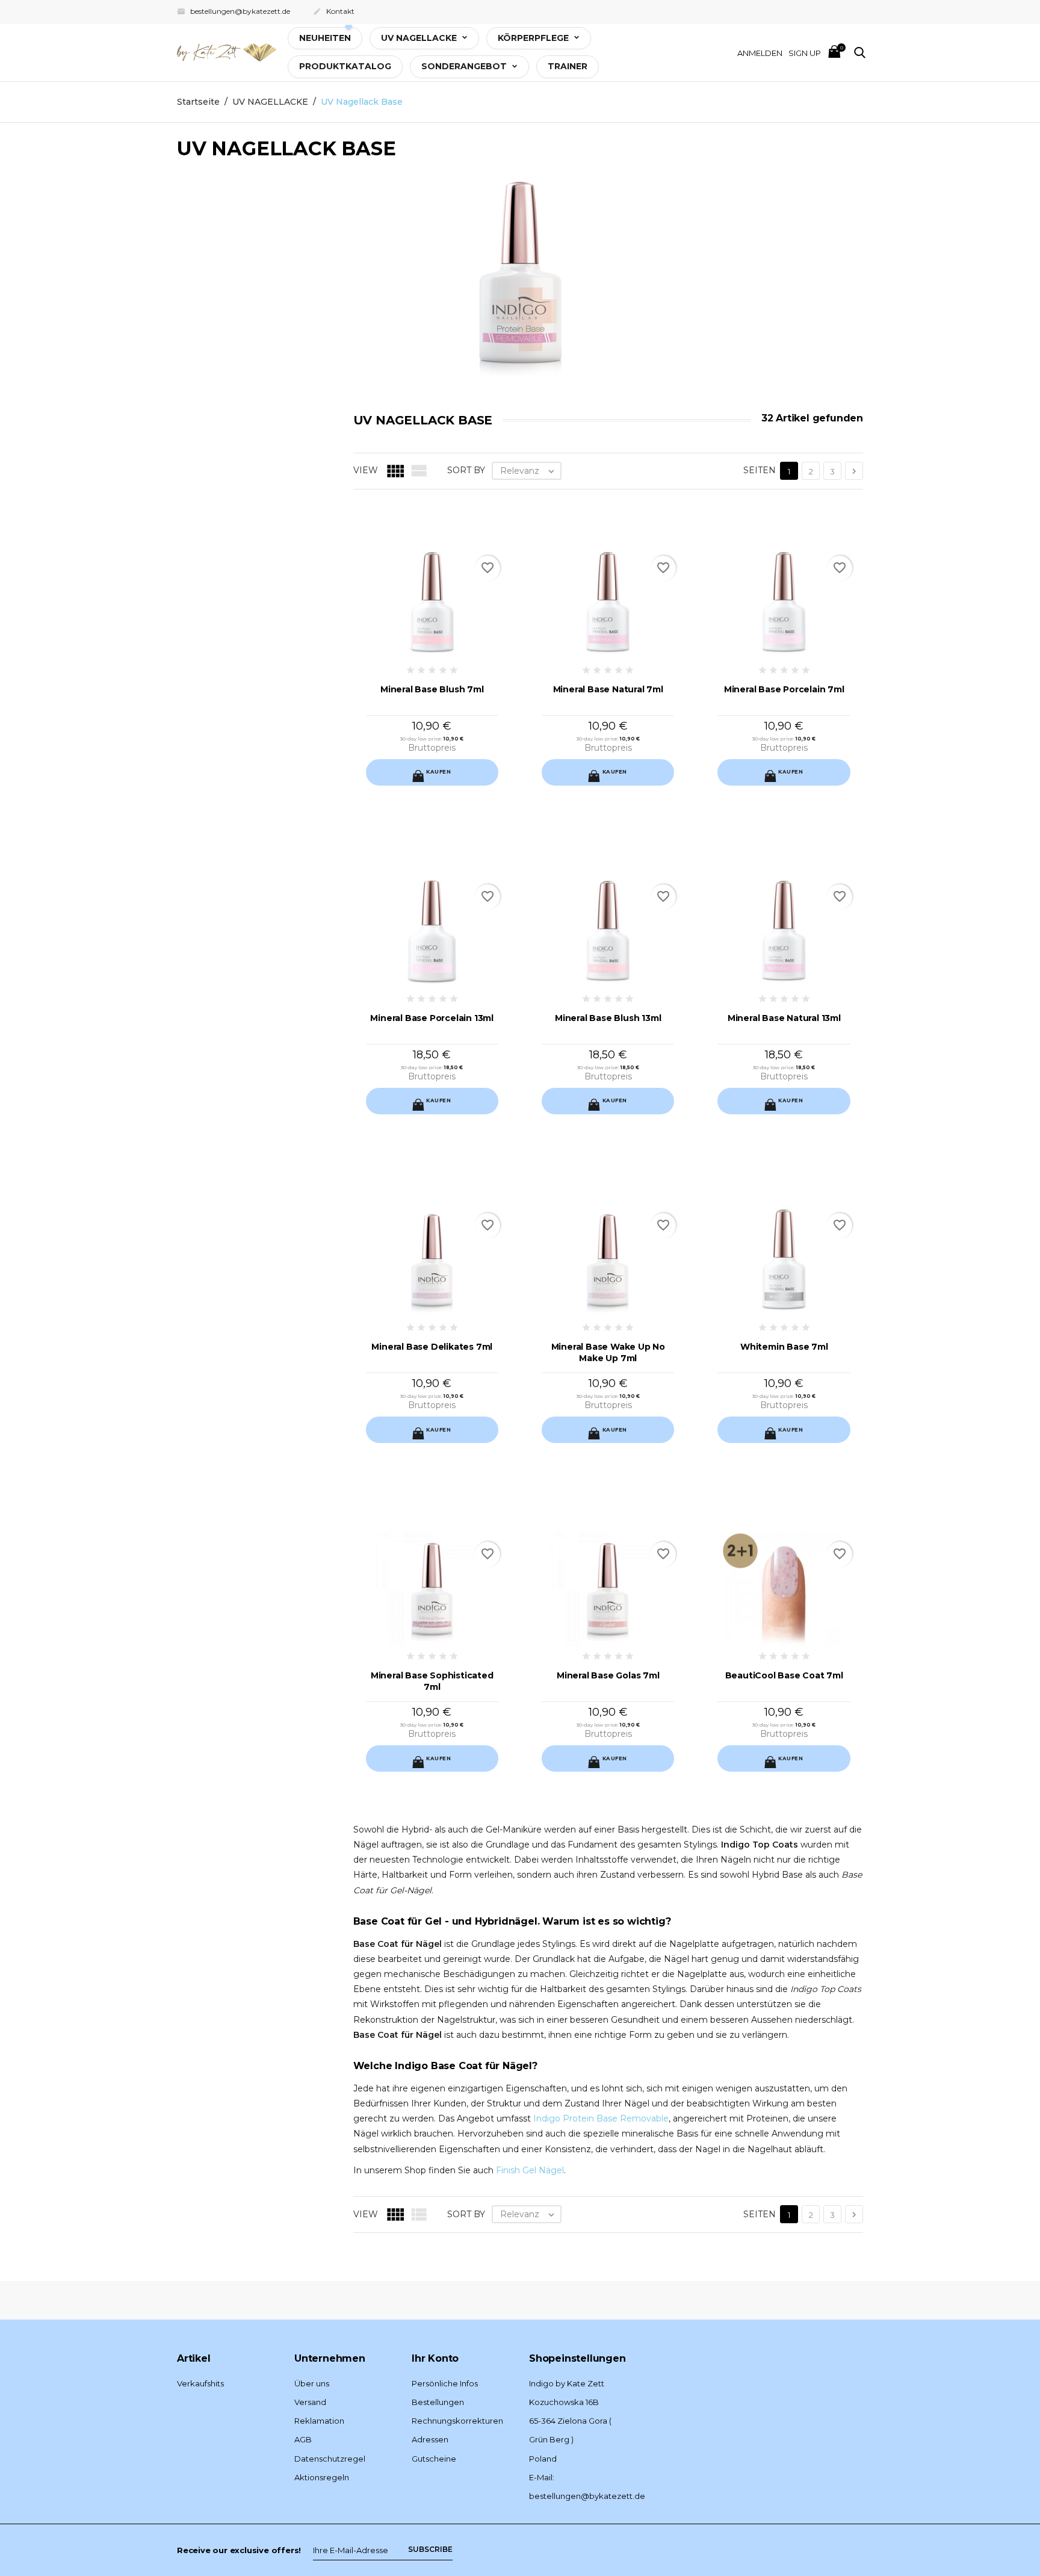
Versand (310, 2402)
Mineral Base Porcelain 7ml (784, 689)
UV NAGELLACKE (420, 38)
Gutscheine (434, 2459)
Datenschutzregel (330, 2459)
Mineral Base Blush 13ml (608, 1018)
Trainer (568, 66)
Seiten (760, 470)
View (366, 470)
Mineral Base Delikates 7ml (432, 1347)
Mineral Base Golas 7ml (608, 1675)
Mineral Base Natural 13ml (784, 1018)
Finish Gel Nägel (530, 2170)
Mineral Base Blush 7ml (432, 689)
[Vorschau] (421, 780)
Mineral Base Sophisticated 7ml (432, 1681)
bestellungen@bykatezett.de (234, 11)
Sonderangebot (465, 66)
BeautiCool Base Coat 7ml (784, 1675)
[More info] (443, 780)
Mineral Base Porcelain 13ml (432, 1018)
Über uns (312, 2383)
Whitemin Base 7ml (784, 1347)
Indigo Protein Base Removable (601, 2118)
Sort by (466, 470)
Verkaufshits (200, 2383)
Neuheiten (325, 38)
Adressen (430, 2439)
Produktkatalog (345, 66)
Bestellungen (438, 2402)
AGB (303, 2439)
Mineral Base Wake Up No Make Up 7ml (608, 1352)
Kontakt (334, 11)
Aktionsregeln (322, 2477)
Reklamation (319, 2421)
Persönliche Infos (445, 2383)
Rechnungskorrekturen (457, 2421)
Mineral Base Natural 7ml (608, 689)
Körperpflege (534, 38)
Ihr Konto (435, 2358)
